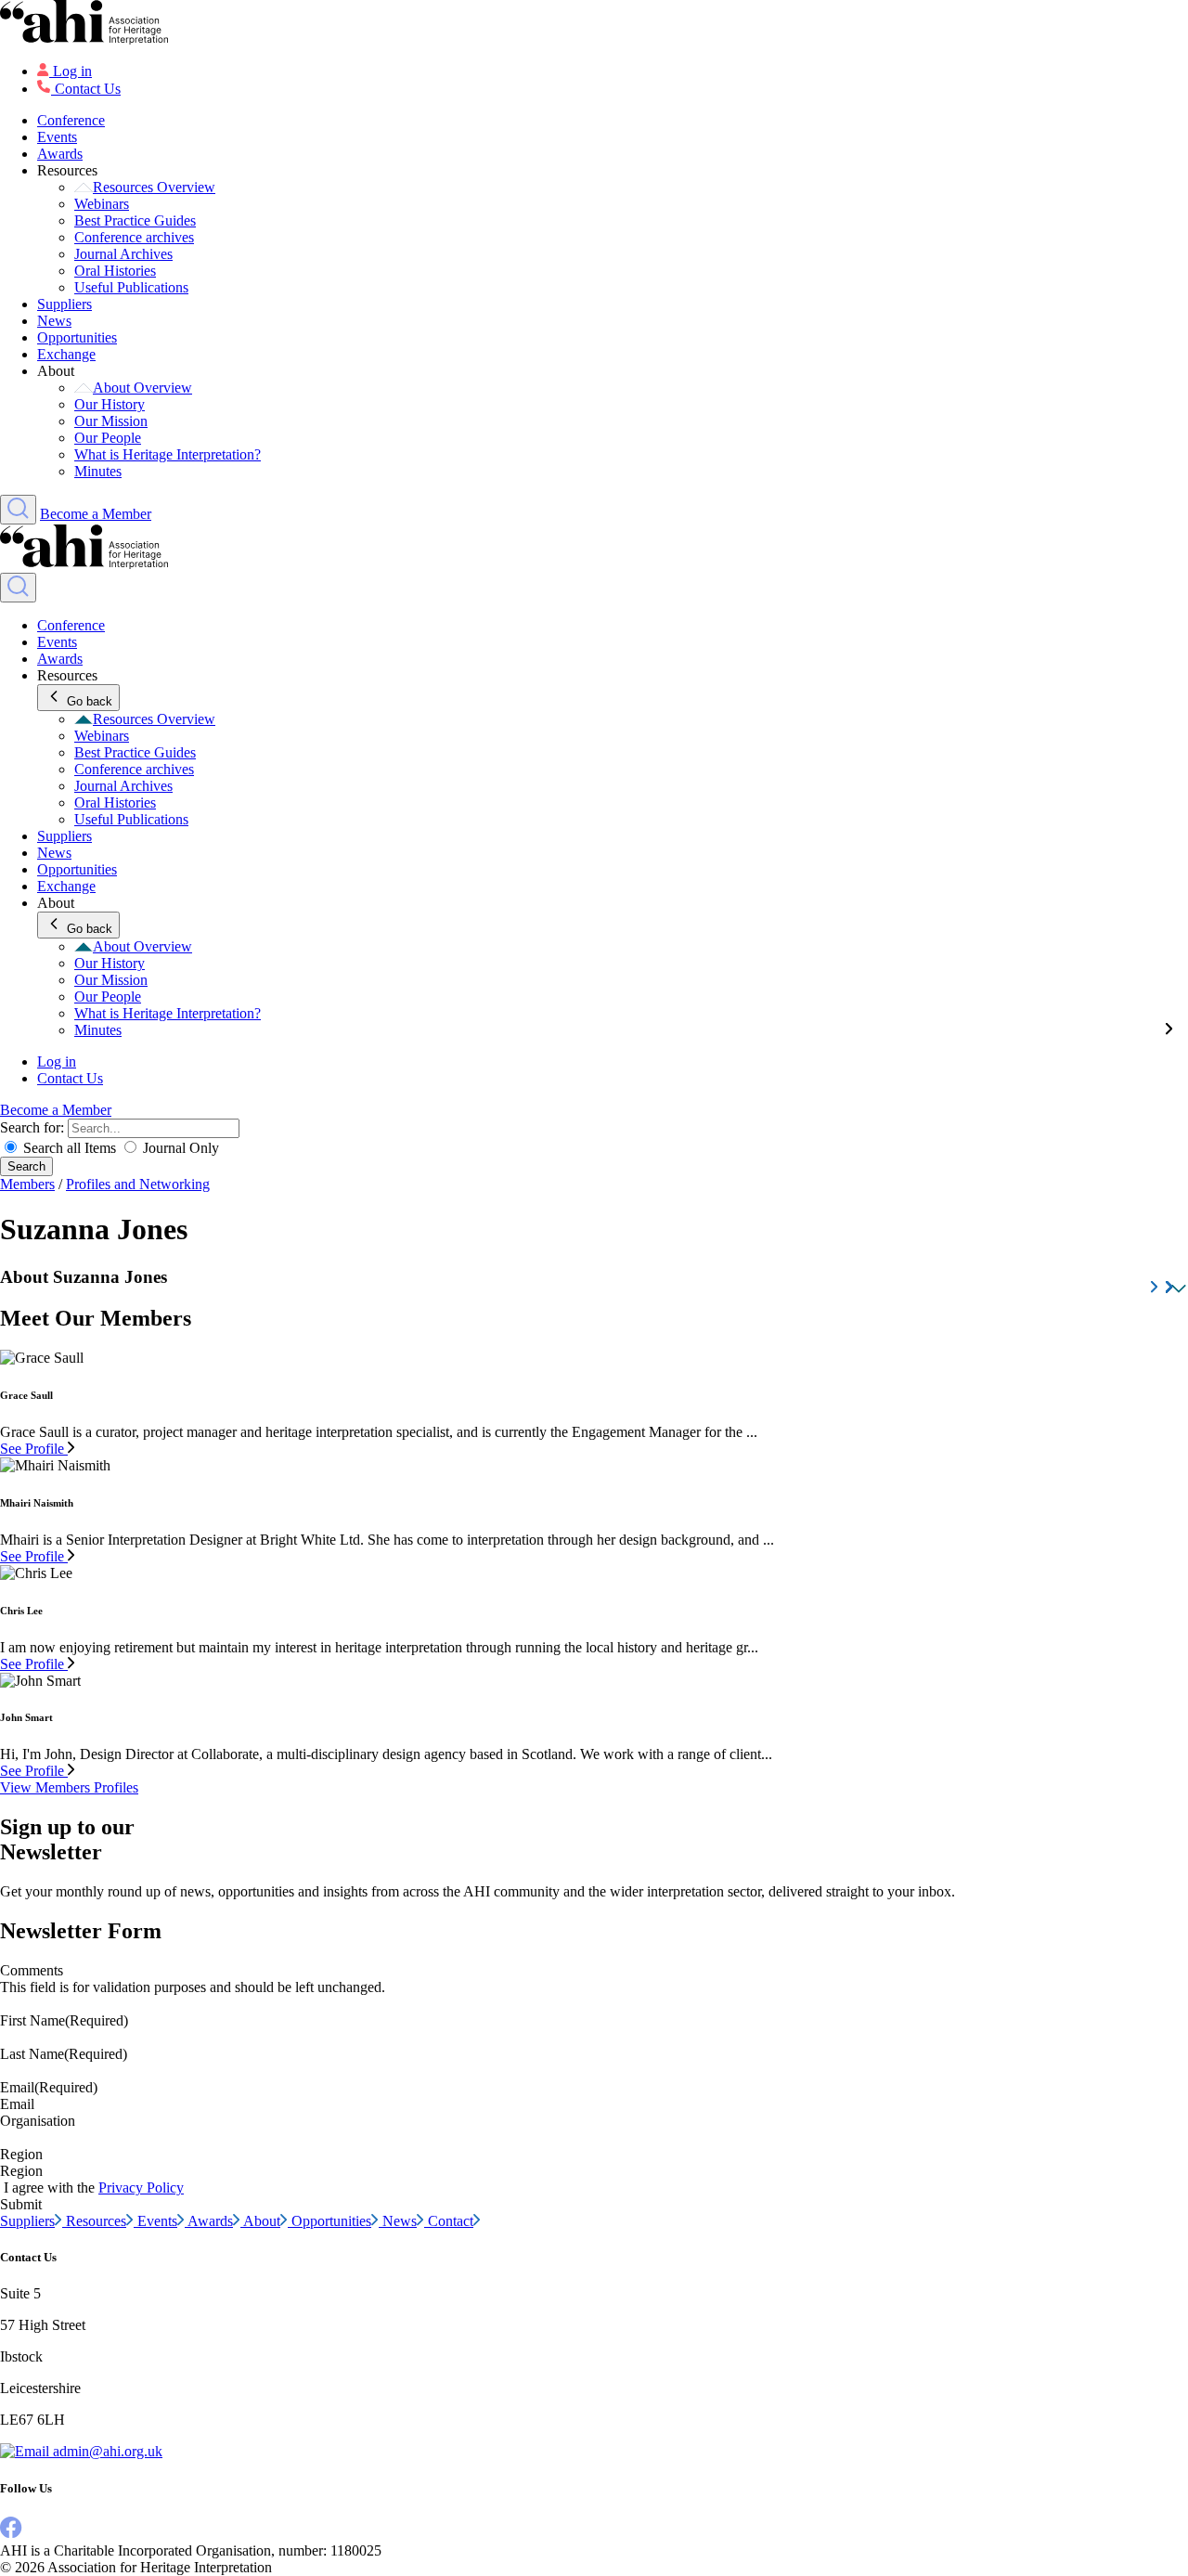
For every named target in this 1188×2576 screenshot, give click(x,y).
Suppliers (65, 304)
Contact (451, 2221)
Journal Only (179, 1148)
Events (57, 137)
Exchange (66, 354)
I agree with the (94, 2188)
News (54, 321)
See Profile (34, 1449)
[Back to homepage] (594, 24)
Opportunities (77, 337)
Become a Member (96, 514)
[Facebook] (11, 2534)
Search (26, 1166)
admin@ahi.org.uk (106, 2451)
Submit (21, 2204)
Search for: (34, 1127)
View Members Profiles (69, 1787)
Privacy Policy (141, 2188)
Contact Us (88, 89)
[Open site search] (18, 510)
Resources (96, 2221)
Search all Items (70, 1148)
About (262, 2221)
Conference (71, 120)
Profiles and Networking (138, 1184)
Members (27, 1184)
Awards (60, 154)
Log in (72, 71)
